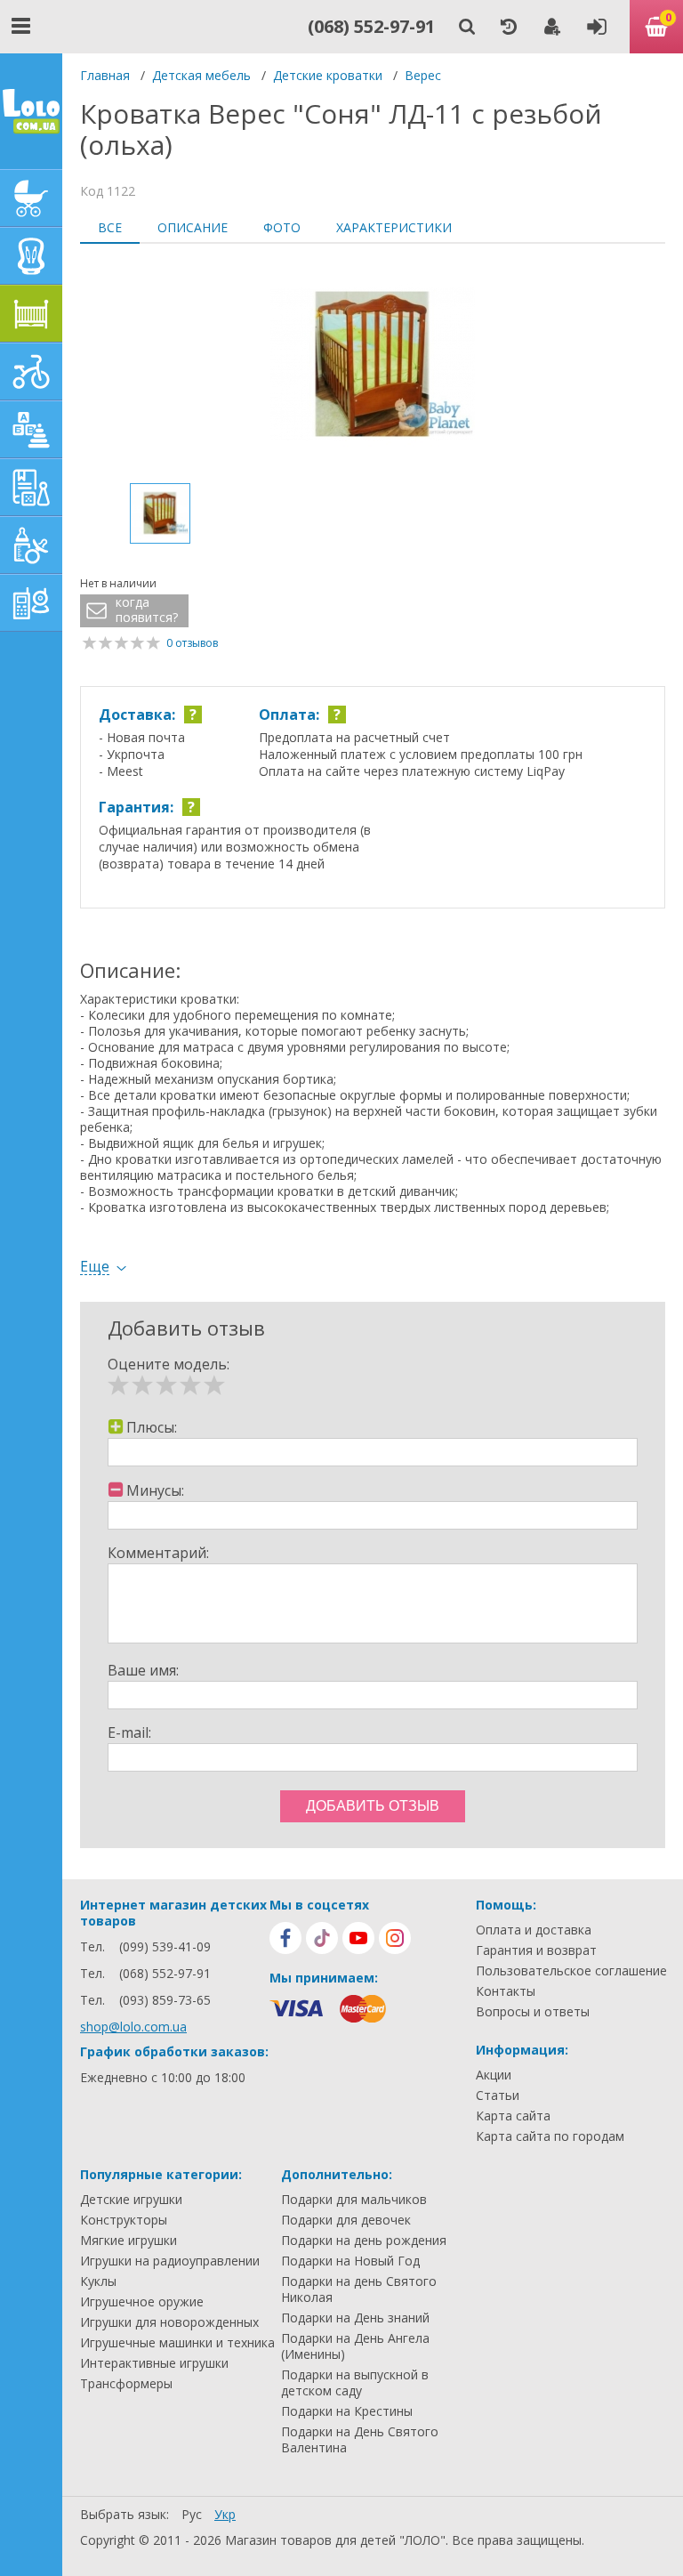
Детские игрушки (131, 2200)
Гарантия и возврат (536, 1950)
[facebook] (285, 1938)
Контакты (506, 1991)
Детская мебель (201, 75)
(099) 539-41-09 (165, 1946)
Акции (494, 2075)
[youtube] (358, 1938)
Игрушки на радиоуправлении (170, 2261)
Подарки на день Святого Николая (359, 2289)
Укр (225, 2514)
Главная (105, 75)
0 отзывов (192, 643)
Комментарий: (158, 1553)
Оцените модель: (169, 1364)
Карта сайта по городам (550, 2136)
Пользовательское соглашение (571, 1971)
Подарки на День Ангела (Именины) (355, 2346)
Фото (282, 227)
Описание (193, 227)
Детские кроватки (328, 75)
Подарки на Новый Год (350, 2261)
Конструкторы (124, 2220)
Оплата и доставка (534, 1930)
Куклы (98, 2281)
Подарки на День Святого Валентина (360, 2440)
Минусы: (155, 1490)
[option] (373, 366)
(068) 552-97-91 (371, 26)
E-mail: (129, 1732)
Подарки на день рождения (364, 2241)
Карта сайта (513, 2116)
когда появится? (147, 610)
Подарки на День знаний (355, 2318)
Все (110, 227)
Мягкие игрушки (129, 2241)
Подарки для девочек (346, 2220)
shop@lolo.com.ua (133, 2027)
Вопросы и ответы (533, 2012)
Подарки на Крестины (347, 2411)
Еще (95, 1267)
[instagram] (395, 1938)
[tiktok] (322, 1938)
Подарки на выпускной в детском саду (355, 2383)
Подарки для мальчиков (354, 2200)
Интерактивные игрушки (154, 2363)
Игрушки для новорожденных (169, 2322)
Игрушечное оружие (142, 2302)
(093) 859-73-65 (165, 2000)
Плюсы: (152, 1427)
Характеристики (394, 227)
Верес (423, 75)
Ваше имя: (143, 1670)
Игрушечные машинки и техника (177, 2343)
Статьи (498, 2096)
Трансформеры (126, 2384)
